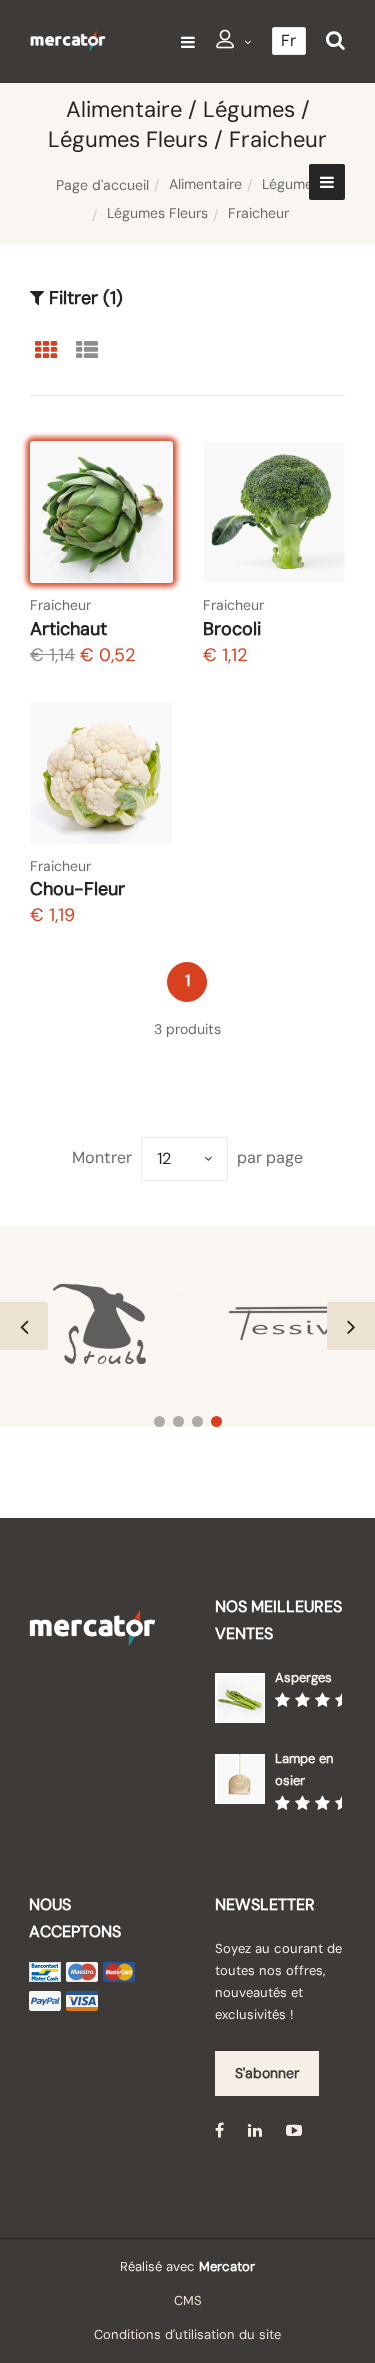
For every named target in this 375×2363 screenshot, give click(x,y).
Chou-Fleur (77, 889)
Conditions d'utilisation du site (187, 2334)
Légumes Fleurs (157, 213)
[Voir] (139, 496)
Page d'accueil (102, 185)
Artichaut (68, 629)
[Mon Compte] (234, 42)
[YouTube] (294, 2129)
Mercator (227, 2266)
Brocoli (232, 629)
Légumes (291, 184)
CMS (188, 2300)
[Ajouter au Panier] (139, 549)
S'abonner (267, 2073)
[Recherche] (335, 40)
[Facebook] (219, 2129)
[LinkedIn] (255, 2129)
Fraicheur (60, 605)
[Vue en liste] (87, 349)
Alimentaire (205, 184)
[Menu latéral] (327, 182)
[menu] (188, 41)
